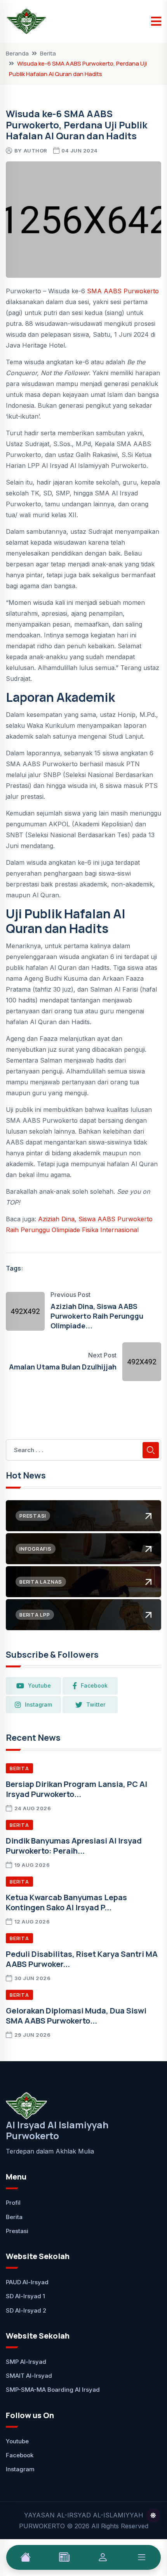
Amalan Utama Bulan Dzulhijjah (63, 1367)
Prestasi (17, 2231)
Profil (13, 2203)
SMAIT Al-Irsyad (29, 2376)
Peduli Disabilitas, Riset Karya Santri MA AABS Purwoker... (82, 1959)
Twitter (96, 1704)
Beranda (17, 53)
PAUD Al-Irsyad (27, 2282)
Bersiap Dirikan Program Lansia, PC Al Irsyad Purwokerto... (77, 1789)
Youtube (39, 1685)
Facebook (94, 1685)
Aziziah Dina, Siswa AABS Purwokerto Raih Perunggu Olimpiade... (97, 1316)
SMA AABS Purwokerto (123, 291)
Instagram (38, 1704)
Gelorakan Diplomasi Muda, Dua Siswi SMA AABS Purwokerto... (76, 2016)
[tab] (26, 2557)
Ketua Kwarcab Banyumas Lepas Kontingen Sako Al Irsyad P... (66, 1902)
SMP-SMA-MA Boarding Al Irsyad (53, 2390)
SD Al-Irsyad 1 (25, 2296)
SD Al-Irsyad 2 (26, 2310)
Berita (48, 53)
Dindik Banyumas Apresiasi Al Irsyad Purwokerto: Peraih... (74, 1846)
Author (36, 151)
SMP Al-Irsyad (26, 2362)
